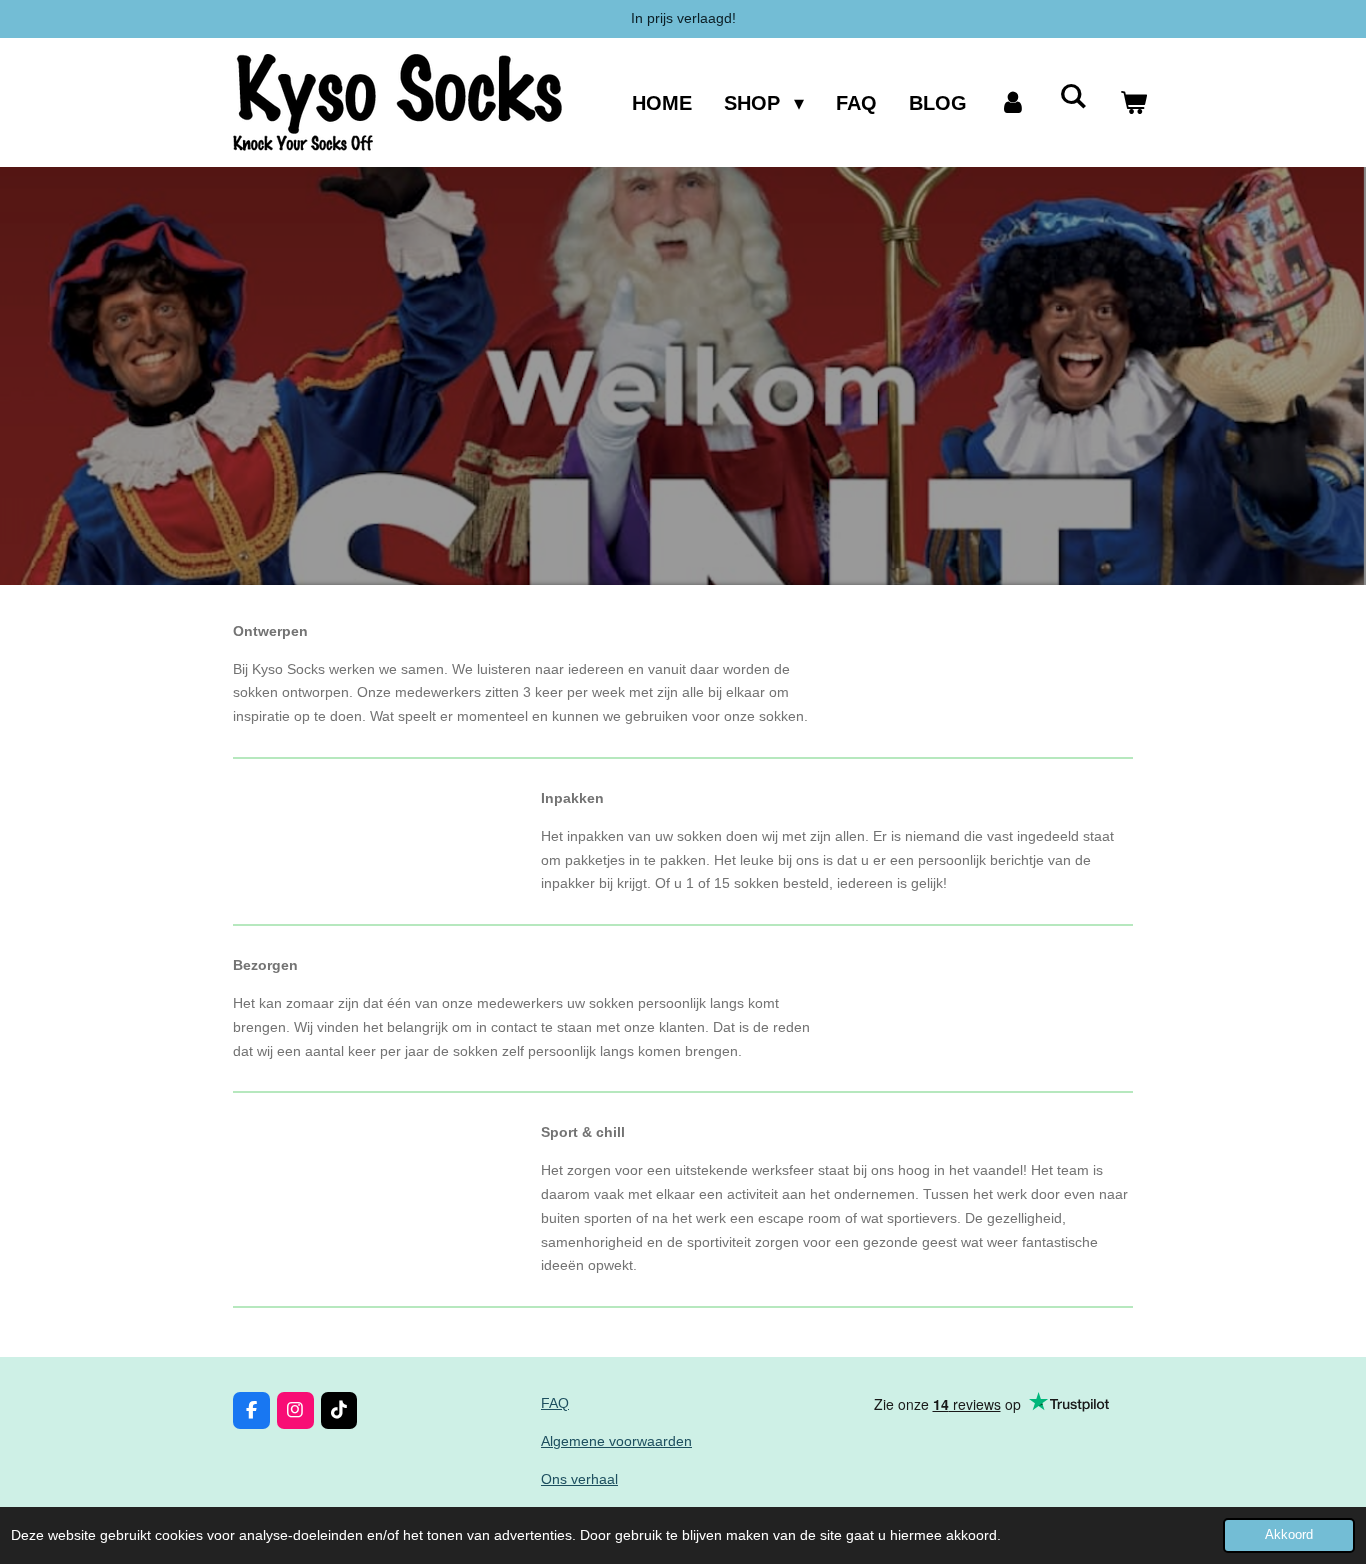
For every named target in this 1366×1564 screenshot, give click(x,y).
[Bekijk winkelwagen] (1133, 102)
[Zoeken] (1073, 96)
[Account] (1013, 102)
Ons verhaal (579, 1479)
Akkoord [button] (1289, 1535)
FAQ (555, 1403)
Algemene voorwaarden (616, 1441)
